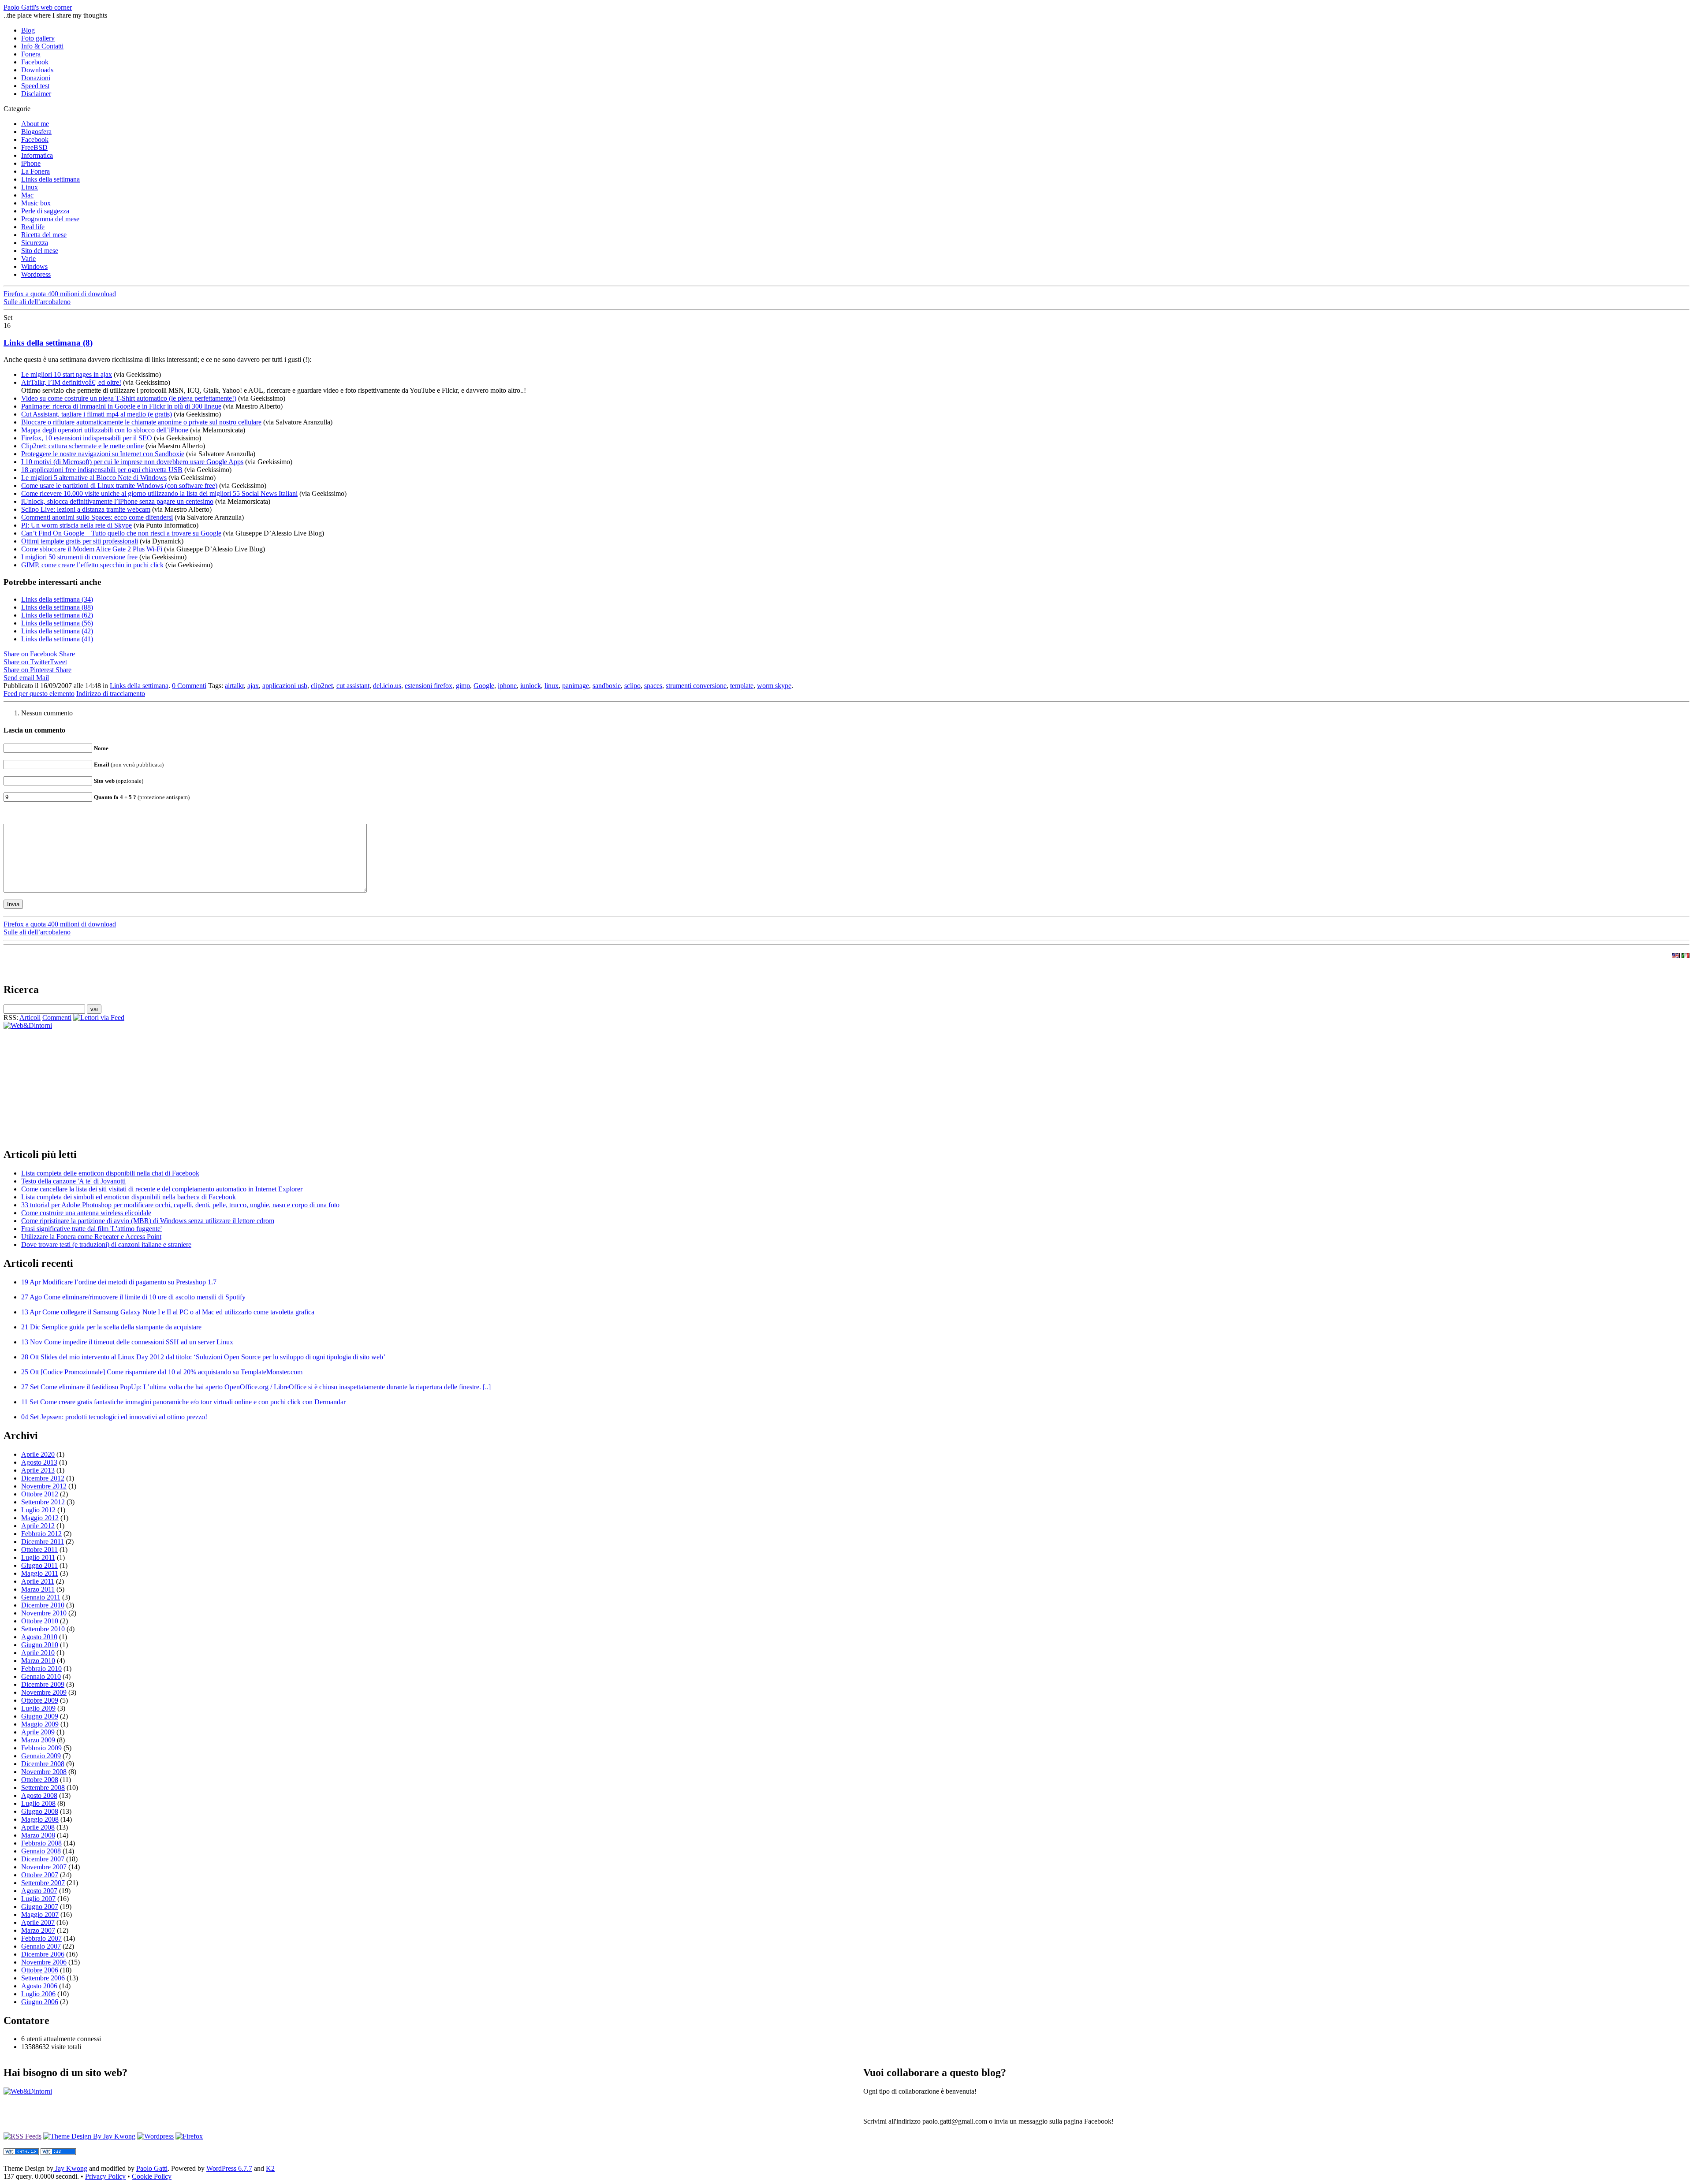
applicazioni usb (285, 686)
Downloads (37, 70)
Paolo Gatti (152, 2168)
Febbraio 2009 (41, 1748)
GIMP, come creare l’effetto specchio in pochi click (92, 565)
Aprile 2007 (38, 1922)
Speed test (35, 86)
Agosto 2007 (39, 1891)
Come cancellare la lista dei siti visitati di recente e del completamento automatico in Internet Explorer (162, 1189)
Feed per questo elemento (39, 694)
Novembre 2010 (44, 1613)
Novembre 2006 (44, 1962)
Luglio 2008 (38, 1803)
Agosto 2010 (39, 1637)
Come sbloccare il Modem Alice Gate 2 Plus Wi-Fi (92, 549)
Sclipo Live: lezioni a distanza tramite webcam (86, 509)
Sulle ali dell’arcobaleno (37, 302)
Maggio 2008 (40, 1819)
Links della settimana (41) (57, 639)
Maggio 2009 (40, 1724)
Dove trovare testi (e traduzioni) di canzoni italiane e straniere (106, 1245)
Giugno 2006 (40, 2002)
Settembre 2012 (43, 1502)
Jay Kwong (70, 2168)
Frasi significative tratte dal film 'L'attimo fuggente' (91, 1229)
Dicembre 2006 (43, 1954)
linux (552, 686)
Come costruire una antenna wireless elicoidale (86, 1213)
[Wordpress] (155, 2136)
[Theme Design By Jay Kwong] (89, 2136)
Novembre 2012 (44, 1486)
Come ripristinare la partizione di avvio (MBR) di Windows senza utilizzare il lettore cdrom (148, 1221)
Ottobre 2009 (40, 1700)
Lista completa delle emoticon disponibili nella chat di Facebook (110, 1173)
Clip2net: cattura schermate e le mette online (82, 446)
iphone (507, 686)
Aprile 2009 (38, 1732)
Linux (30, 187)
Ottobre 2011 (39, 1550)
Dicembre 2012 (43, 1478)
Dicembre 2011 (43, 1542)
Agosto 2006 (39, 1986)
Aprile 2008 (38, 1827)
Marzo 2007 (38, 1930)
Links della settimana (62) (57, 615)
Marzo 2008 (38, 1835)
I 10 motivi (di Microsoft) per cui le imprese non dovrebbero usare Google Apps (132, 462)
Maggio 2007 (40, 1914)
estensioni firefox (429, 686)
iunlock (531, 686)
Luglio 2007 (38, 1899)
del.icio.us (387, 686)
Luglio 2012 (38, 1510)
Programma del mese (50, 219)
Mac (27, 195)
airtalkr (234, 686)
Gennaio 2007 (41, 1946)
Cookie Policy (152, 2176)
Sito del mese (40, 251)
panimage (576, 686)
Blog (28, 30)
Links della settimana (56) (57, 623)
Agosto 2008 (39, 1795)
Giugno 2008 (40, 1811)
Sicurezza (35, 243)
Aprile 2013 (38, 1470)
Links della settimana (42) (57, 631)
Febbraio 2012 (41, 1534)
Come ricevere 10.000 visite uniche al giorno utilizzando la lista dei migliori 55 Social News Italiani (159, 493)
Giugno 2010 (40, 1645)
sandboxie (607, 686)
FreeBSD (34, 147)
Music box (36, 203)
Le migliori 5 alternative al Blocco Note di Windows (94, 478)
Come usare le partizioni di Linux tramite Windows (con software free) (119, 486)
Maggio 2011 (40, 1573)
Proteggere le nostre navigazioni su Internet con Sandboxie (103, 454)
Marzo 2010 (38, 1661)
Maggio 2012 (40, 1518)
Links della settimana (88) (57, 607)
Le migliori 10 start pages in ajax (67, 374)
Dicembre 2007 (43, 1859)
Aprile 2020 (38, 1454)
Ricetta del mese (44, 235)
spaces (653, 686)
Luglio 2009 (38, 1708)
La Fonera (35, 171)
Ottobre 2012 (40, 1494)
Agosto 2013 (39, 1462)
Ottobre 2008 (40, 1780)
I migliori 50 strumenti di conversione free (79, 557)
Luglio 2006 (38, 1994)
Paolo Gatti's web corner (38, 7)
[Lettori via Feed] (99, 1018)
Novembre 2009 (44, 1692)
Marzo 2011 (38, 1589)
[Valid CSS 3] (58, 2152)
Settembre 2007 (43, 1883)
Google (484, 686)
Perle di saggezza (45, 211)
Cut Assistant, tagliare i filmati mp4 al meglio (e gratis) (97, 414)
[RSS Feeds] (22, 2136)
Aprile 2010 (38, 1653)
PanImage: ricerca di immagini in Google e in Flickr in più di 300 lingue (121, 406)
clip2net (322, 686)
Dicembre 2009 (43, 1684)
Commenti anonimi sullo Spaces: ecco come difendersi (97, 517)
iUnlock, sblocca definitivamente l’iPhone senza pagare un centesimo (117, 501)
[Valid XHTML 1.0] (21, 2152)
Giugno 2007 (40, 1907)
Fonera (31, 54)
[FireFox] (189, 2136)
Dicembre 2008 (43, 1764)
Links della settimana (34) (57, 599)
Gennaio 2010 (41, 1676)
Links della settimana (50, 179)
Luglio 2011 (38, 1557)
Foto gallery (38, 38)
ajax (253, 686)
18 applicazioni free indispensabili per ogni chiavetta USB (102, 470)
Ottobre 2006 (40, 1970)
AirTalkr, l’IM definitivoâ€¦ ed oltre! (71, 382)
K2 (270, 2168)
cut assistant (353, 686)
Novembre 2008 (44, 1772)
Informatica (37, 155)
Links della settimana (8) (48, 343)
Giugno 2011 (39, 1565)
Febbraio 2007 (41, 1938)
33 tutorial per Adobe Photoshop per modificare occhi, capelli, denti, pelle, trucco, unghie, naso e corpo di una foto (180, 1205)
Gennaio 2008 (41, 1851)
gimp (463, 686)
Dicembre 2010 (43, 1605)
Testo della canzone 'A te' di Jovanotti (73, 1181)
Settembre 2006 (43, 1978)
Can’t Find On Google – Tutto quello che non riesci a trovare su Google (121, 533)
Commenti (57, 1018)
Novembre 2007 (44, 1867)
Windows (34, 266)
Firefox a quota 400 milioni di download (60, 294)
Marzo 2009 (38, 1740)
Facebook (35, 62)
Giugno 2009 (40, 1716)
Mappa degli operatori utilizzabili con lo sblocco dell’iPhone (105, 430)
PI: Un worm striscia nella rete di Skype (76, 525)
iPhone (31, 163)
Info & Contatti (42, 46)
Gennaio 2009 (41, 1756)
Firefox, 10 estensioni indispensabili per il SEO (87, 438)
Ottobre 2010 (40, 1621)
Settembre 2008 (43, 1788)
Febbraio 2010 (41, 1669)
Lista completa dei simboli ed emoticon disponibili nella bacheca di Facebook (129, 1197)
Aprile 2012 (38, 1526)
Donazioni (36, 78)
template (742, 686)
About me (35, 124)
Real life (33, 227)
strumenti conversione (696, 686)
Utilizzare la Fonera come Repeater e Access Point (91, 1237)
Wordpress (36, 274)
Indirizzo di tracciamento (111, 694)
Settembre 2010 (43, 1629)
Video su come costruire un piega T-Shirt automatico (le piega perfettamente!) (129, 398)
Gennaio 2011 (41, 1597)
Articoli (30, 1018)
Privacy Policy (105, 2176)
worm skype (774, 686)
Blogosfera (36, 132)
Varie (28, 259)
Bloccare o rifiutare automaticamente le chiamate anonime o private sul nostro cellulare (141, 422)
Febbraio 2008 (41, 1843)
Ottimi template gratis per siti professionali (80, 541)
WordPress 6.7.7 (229, 2168)
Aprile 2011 (38, 1581)
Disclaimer (36, 94)
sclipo (632, 686)
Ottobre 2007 (40, 1875)
